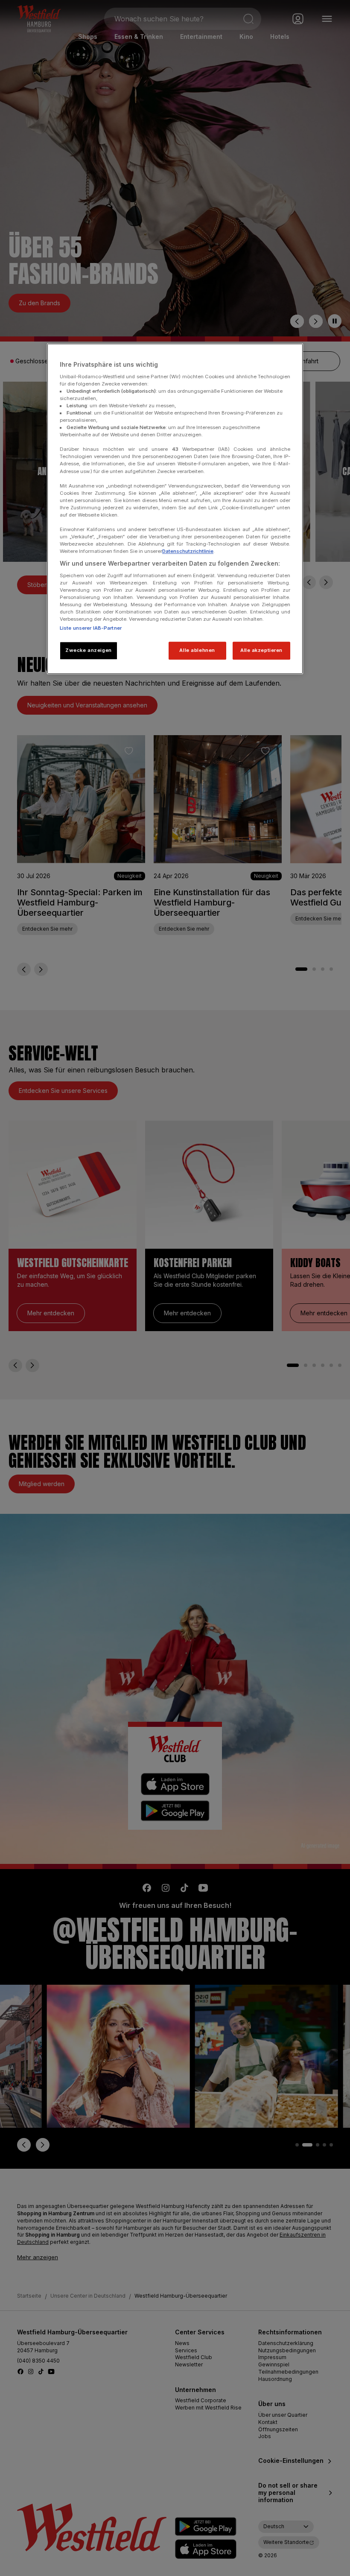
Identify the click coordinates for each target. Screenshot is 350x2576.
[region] (175, 509)
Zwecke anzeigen (89, 651)
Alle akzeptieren (261, 651)
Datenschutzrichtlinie (188, 551)
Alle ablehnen (197, 651)
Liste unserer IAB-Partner (91, 628)
